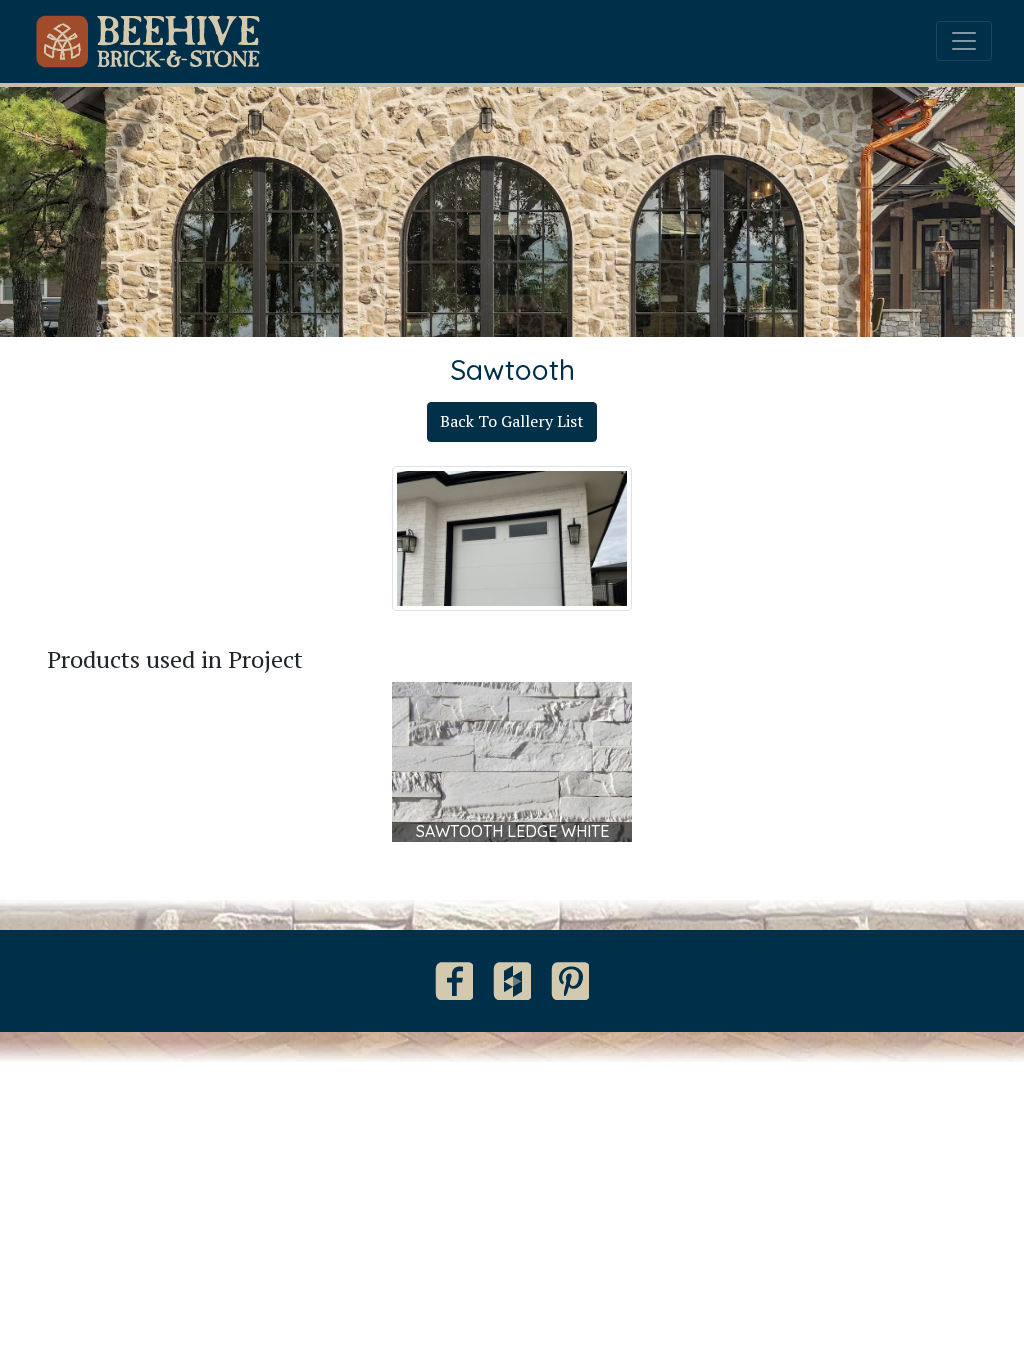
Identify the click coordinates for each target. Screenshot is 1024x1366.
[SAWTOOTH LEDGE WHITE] (512, 760)
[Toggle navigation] (964, 41)
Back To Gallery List (512, 421)
